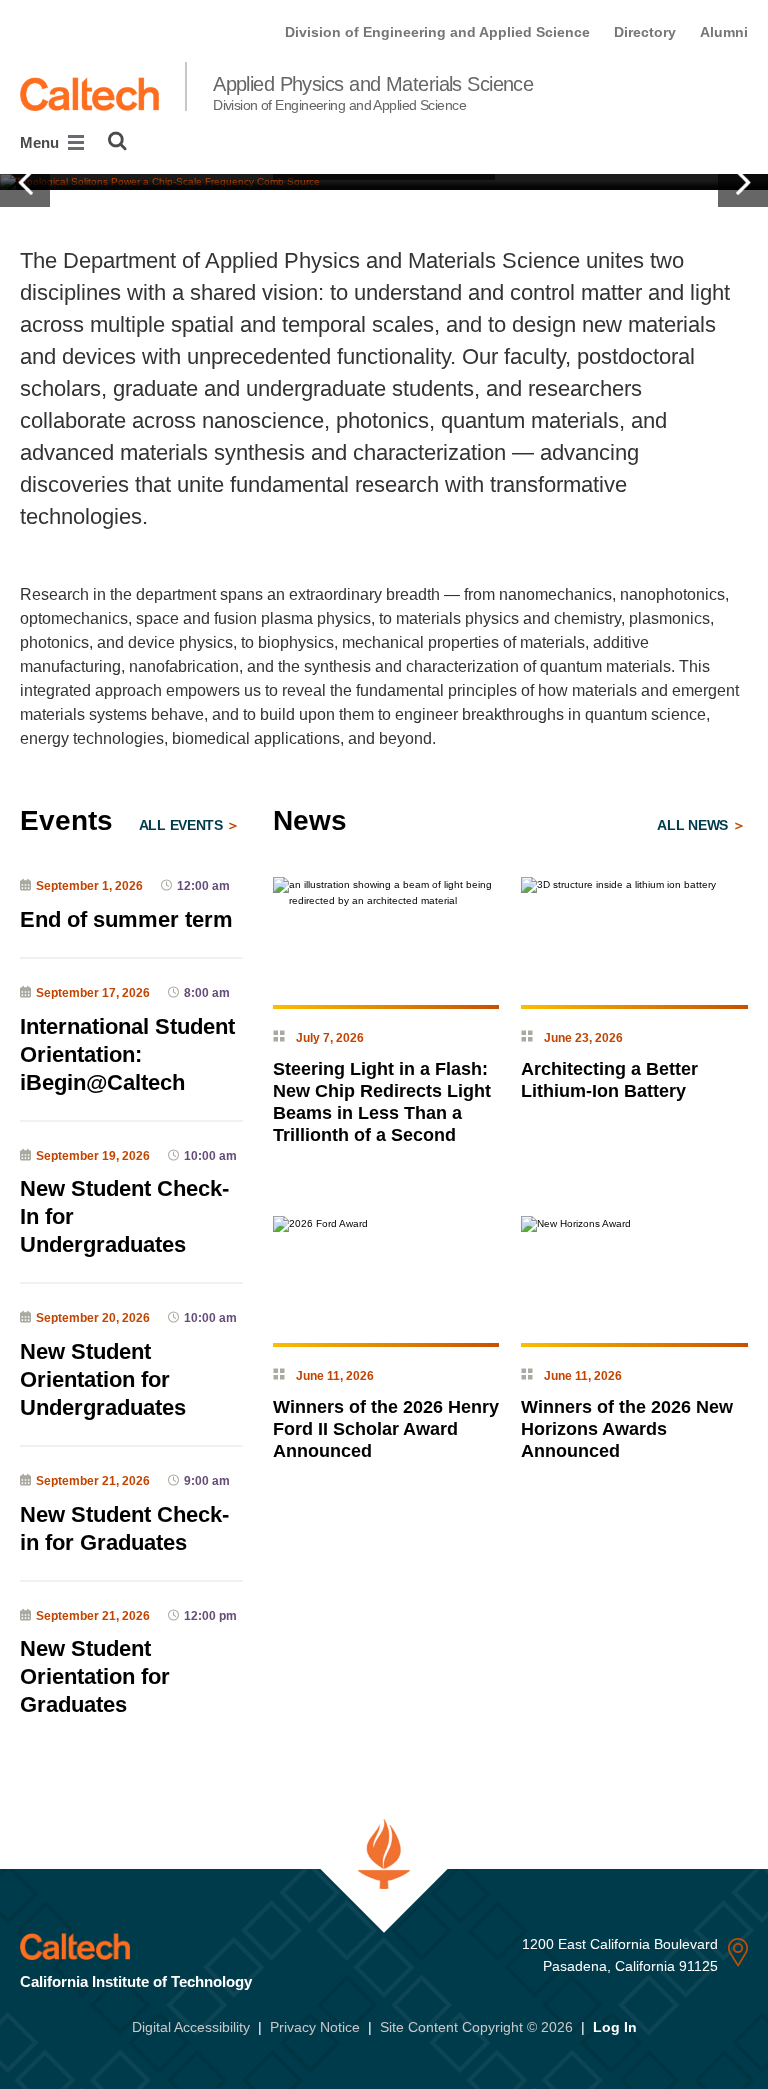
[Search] (117, 141)
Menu (41, 142)
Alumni (724, 32)
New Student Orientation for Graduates (95, 1676)
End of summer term (126, 919)
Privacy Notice (315, 2027)
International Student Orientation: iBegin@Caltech (127, 1054)
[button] (25, 182)
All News (694, 825)
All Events (183, 825)
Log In (615, 2027)
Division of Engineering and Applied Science (437, 32)
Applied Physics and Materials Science (373, 93)
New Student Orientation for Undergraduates (103, 1379)
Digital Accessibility (191, 2027)
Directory (645, 32)
